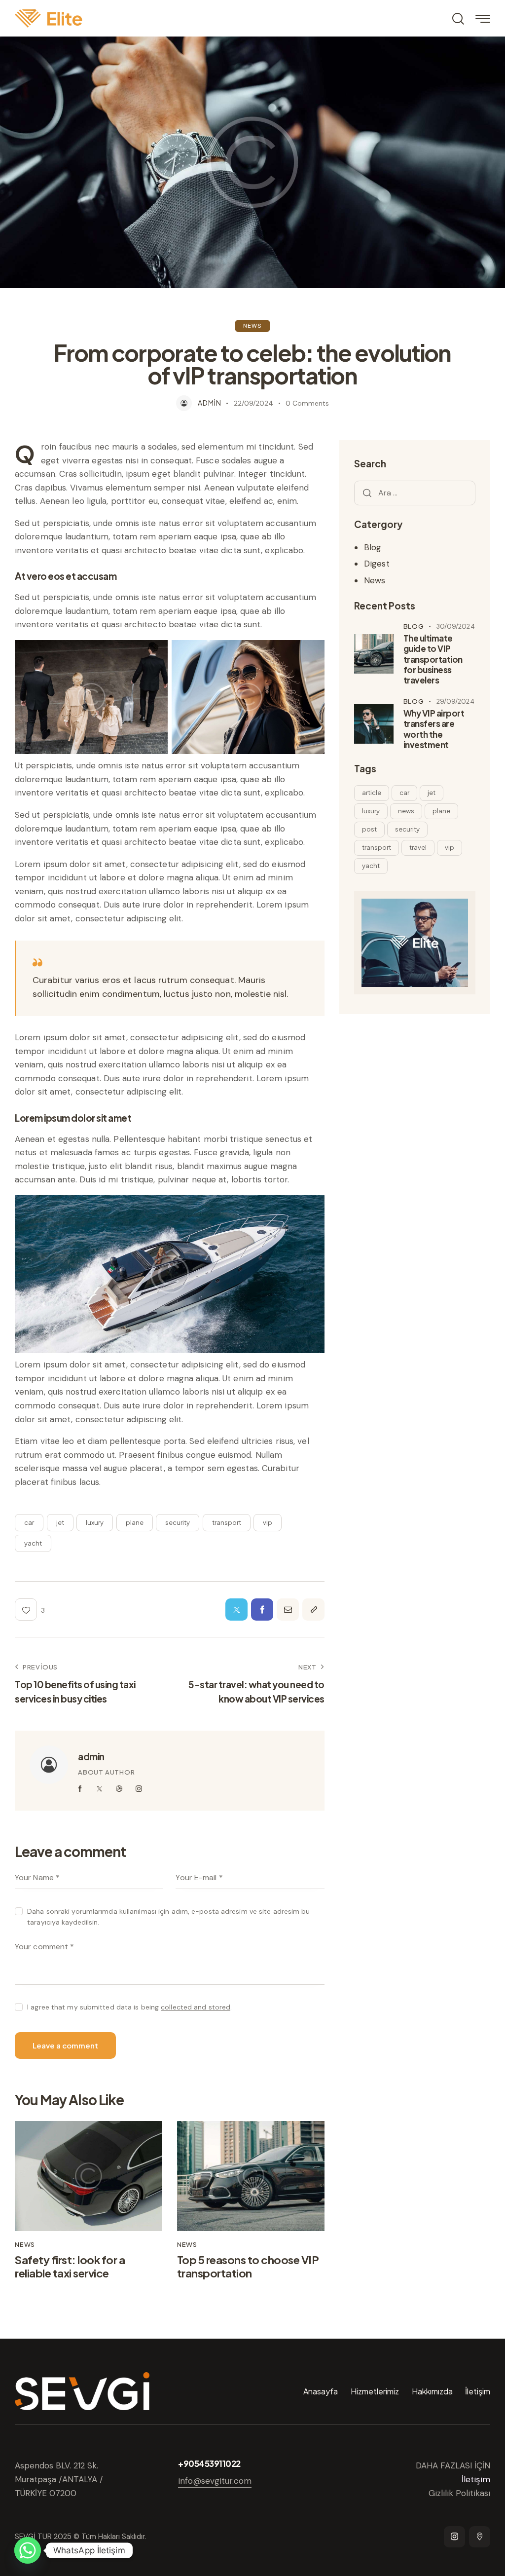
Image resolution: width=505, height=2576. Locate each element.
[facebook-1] (80, 1789)
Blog (373, 547)
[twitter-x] (100, 1789)
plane (135, 1522)
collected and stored (196, 2007)
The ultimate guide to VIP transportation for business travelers (433, 659)
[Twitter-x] (236, 1610)
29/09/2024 (455, 701)
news (406, 811)
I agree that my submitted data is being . (129, 2007)
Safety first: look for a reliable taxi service (70, 2266)
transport (227, 1522)
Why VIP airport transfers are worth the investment (434, 729)
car (29, 1522)
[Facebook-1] (262, 1610)
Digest (377, 564)
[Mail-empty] (288, 1610)
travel (418, 847)
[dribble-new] (119, 1789)
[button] (30, 1610)
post (369, 829)
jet (60, 1522)
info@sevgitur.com (215, 2481)
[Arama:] (415, 492)
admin (91, 1756)
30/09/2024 (456, 626)
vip (268, 1522)
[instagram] (139, 1789)
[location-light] (480, 2537)
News (252, 325)
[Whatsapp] (28, 2550)
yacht (33, 1543)
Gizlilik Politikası (459, 2493)
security (178, 1522)
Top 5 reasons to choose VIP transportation (248, 2266)
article (372, 793)
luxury (95, 1522)
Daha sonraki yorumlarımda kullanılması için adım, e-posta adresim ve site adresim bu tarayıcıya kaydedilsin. (168, 1917)
